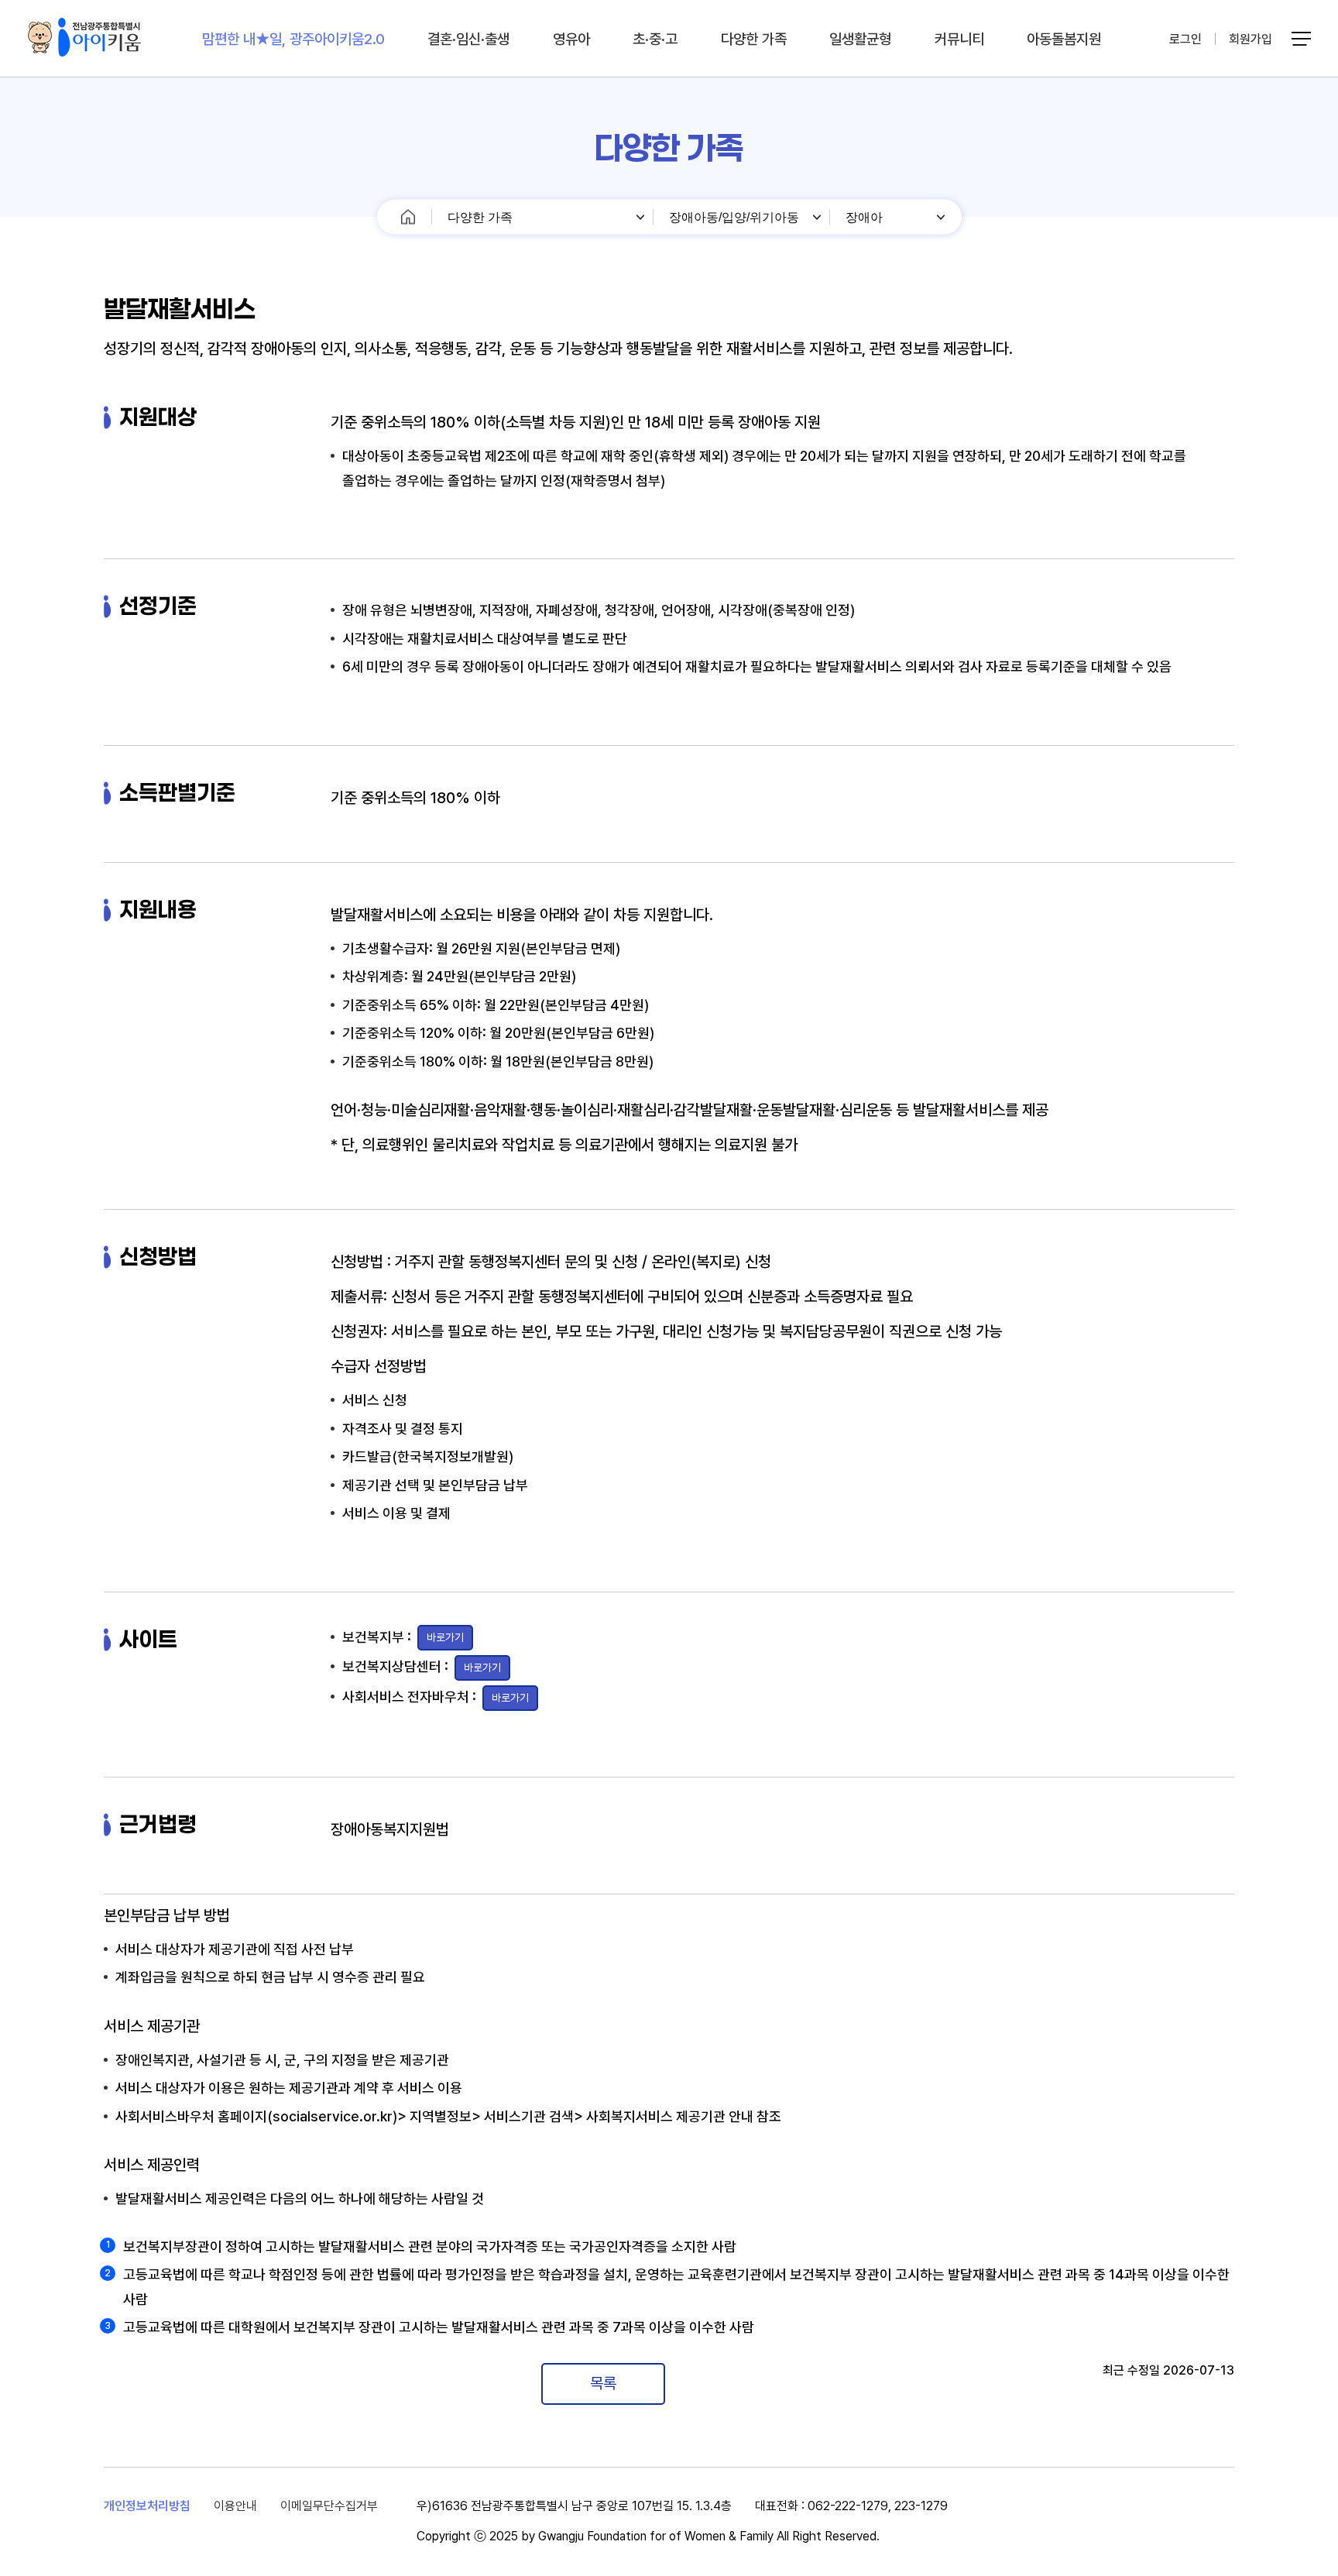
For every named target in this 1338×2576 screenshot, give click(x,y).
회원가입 (1251, 39)
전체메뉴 (1304, 39)
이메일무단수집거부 (329, 2506)
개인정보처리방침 (147, 2506)
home (408, 217)
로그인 (1185, 39)
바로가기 (445, 1637)
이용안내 (235, 2506)
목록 (603, 2383)
